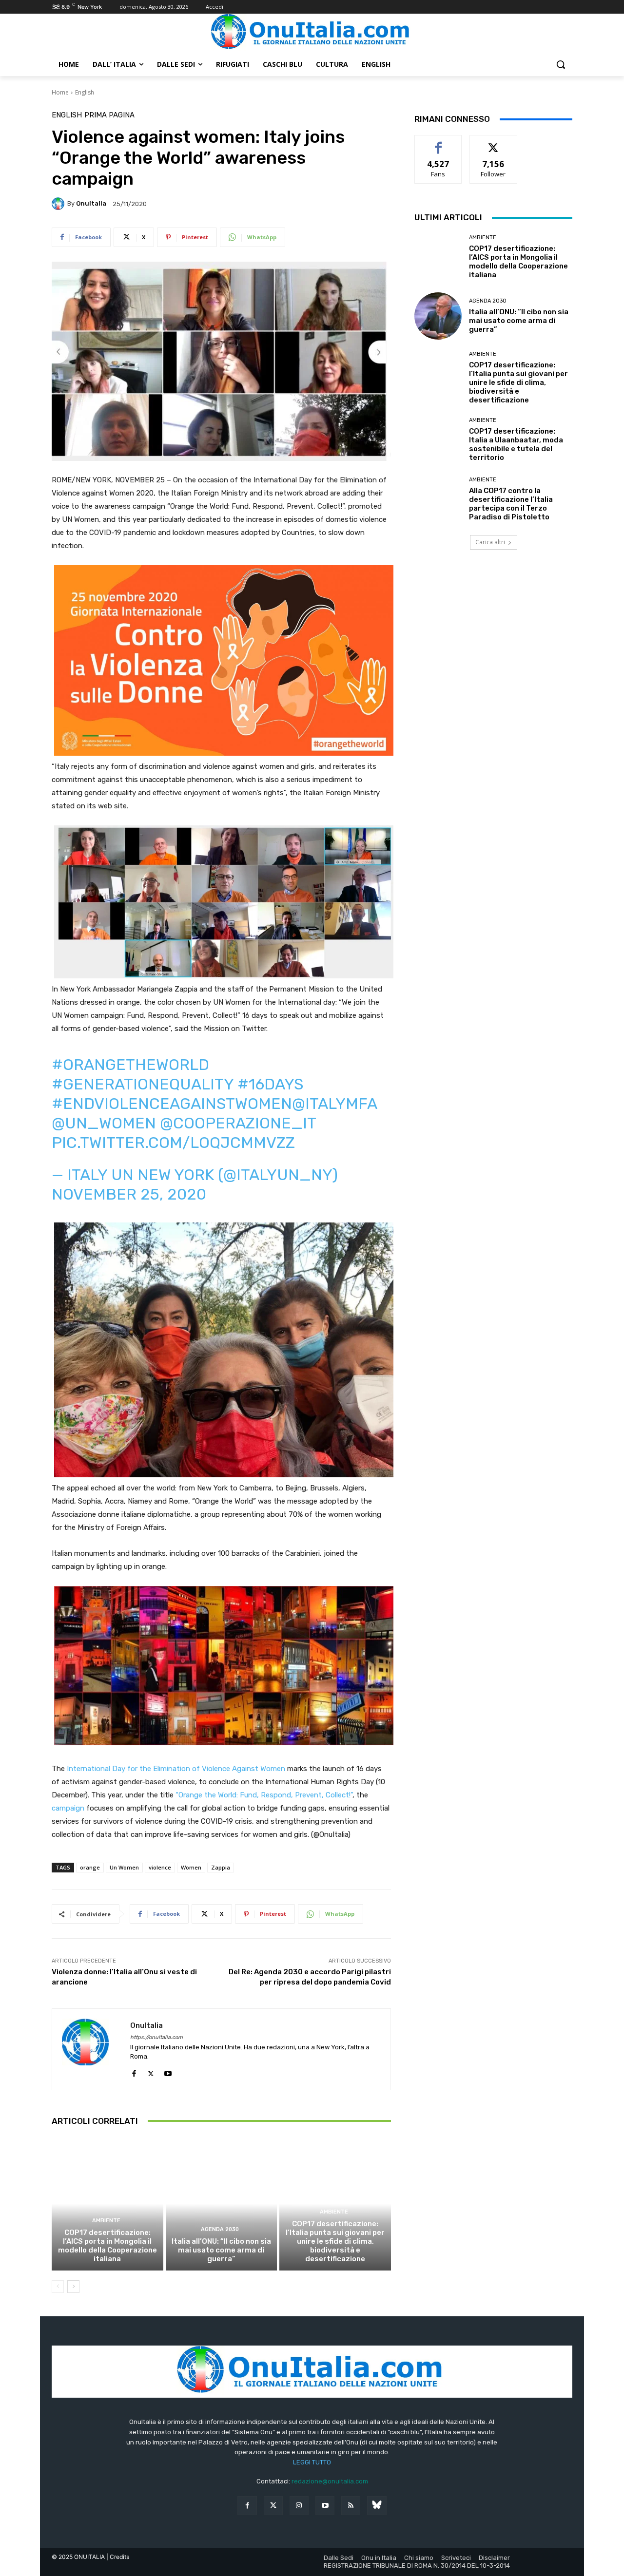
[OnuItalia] (59, 204)
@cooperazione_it (238, 1123)
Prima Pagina (109, 115)
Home (60, 92)
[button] (561, 64)
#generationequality (143, 1084)
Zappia (221, 1867)
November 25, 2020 (129, 1194)
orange (90, 1867)
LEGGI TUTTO (312, 2462)
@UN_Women (104, 1123)
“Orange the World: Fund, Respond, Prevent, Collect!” (264, 1795)
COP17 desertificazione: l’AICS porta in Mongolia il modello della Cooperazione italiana (107, 2246)
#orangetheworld (130, 1065)
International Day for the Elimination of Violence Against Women (176, 1769)
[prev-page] (58, 2287)
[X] (151, 2071)
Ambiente (106, 2221)
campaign (68, 1808)
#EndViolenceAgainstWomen (172, 1104)
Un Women (124, 1867)
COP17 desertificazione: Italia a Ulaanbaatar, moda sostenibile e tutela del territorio (516, 444)
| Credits (118, 2557)
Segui (494, 143)
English (85, 92)
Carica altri (490, 542)
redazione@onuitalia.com (330, 2481)
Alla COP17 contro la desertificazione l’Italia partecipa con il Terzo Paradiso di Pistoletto (511, 504)
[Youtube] (168, 2071)
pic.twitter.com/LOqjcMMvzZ (173, 1143)
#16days (270, 1084)
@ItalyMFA (334, 1104)
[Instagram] (299, 2506)
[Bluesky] (377, 2506)
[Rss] (351, 2506)
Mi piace (438, 143)
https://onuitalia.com (156, 2037)
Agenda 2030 (220, 2229)
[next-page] (73, 2287)
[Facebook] (134, 2071)
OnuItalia (91, 203)
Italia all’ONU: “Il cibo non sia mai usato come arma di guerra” (221, 2250)
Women (191, 1867)
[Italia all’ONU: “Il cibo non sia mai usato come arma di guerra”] (222, 2204)
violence (160, 1867)
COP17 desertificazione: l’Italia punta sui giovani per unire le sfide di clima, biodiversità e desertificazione (335, 2241)
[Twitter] (273, 2506)
